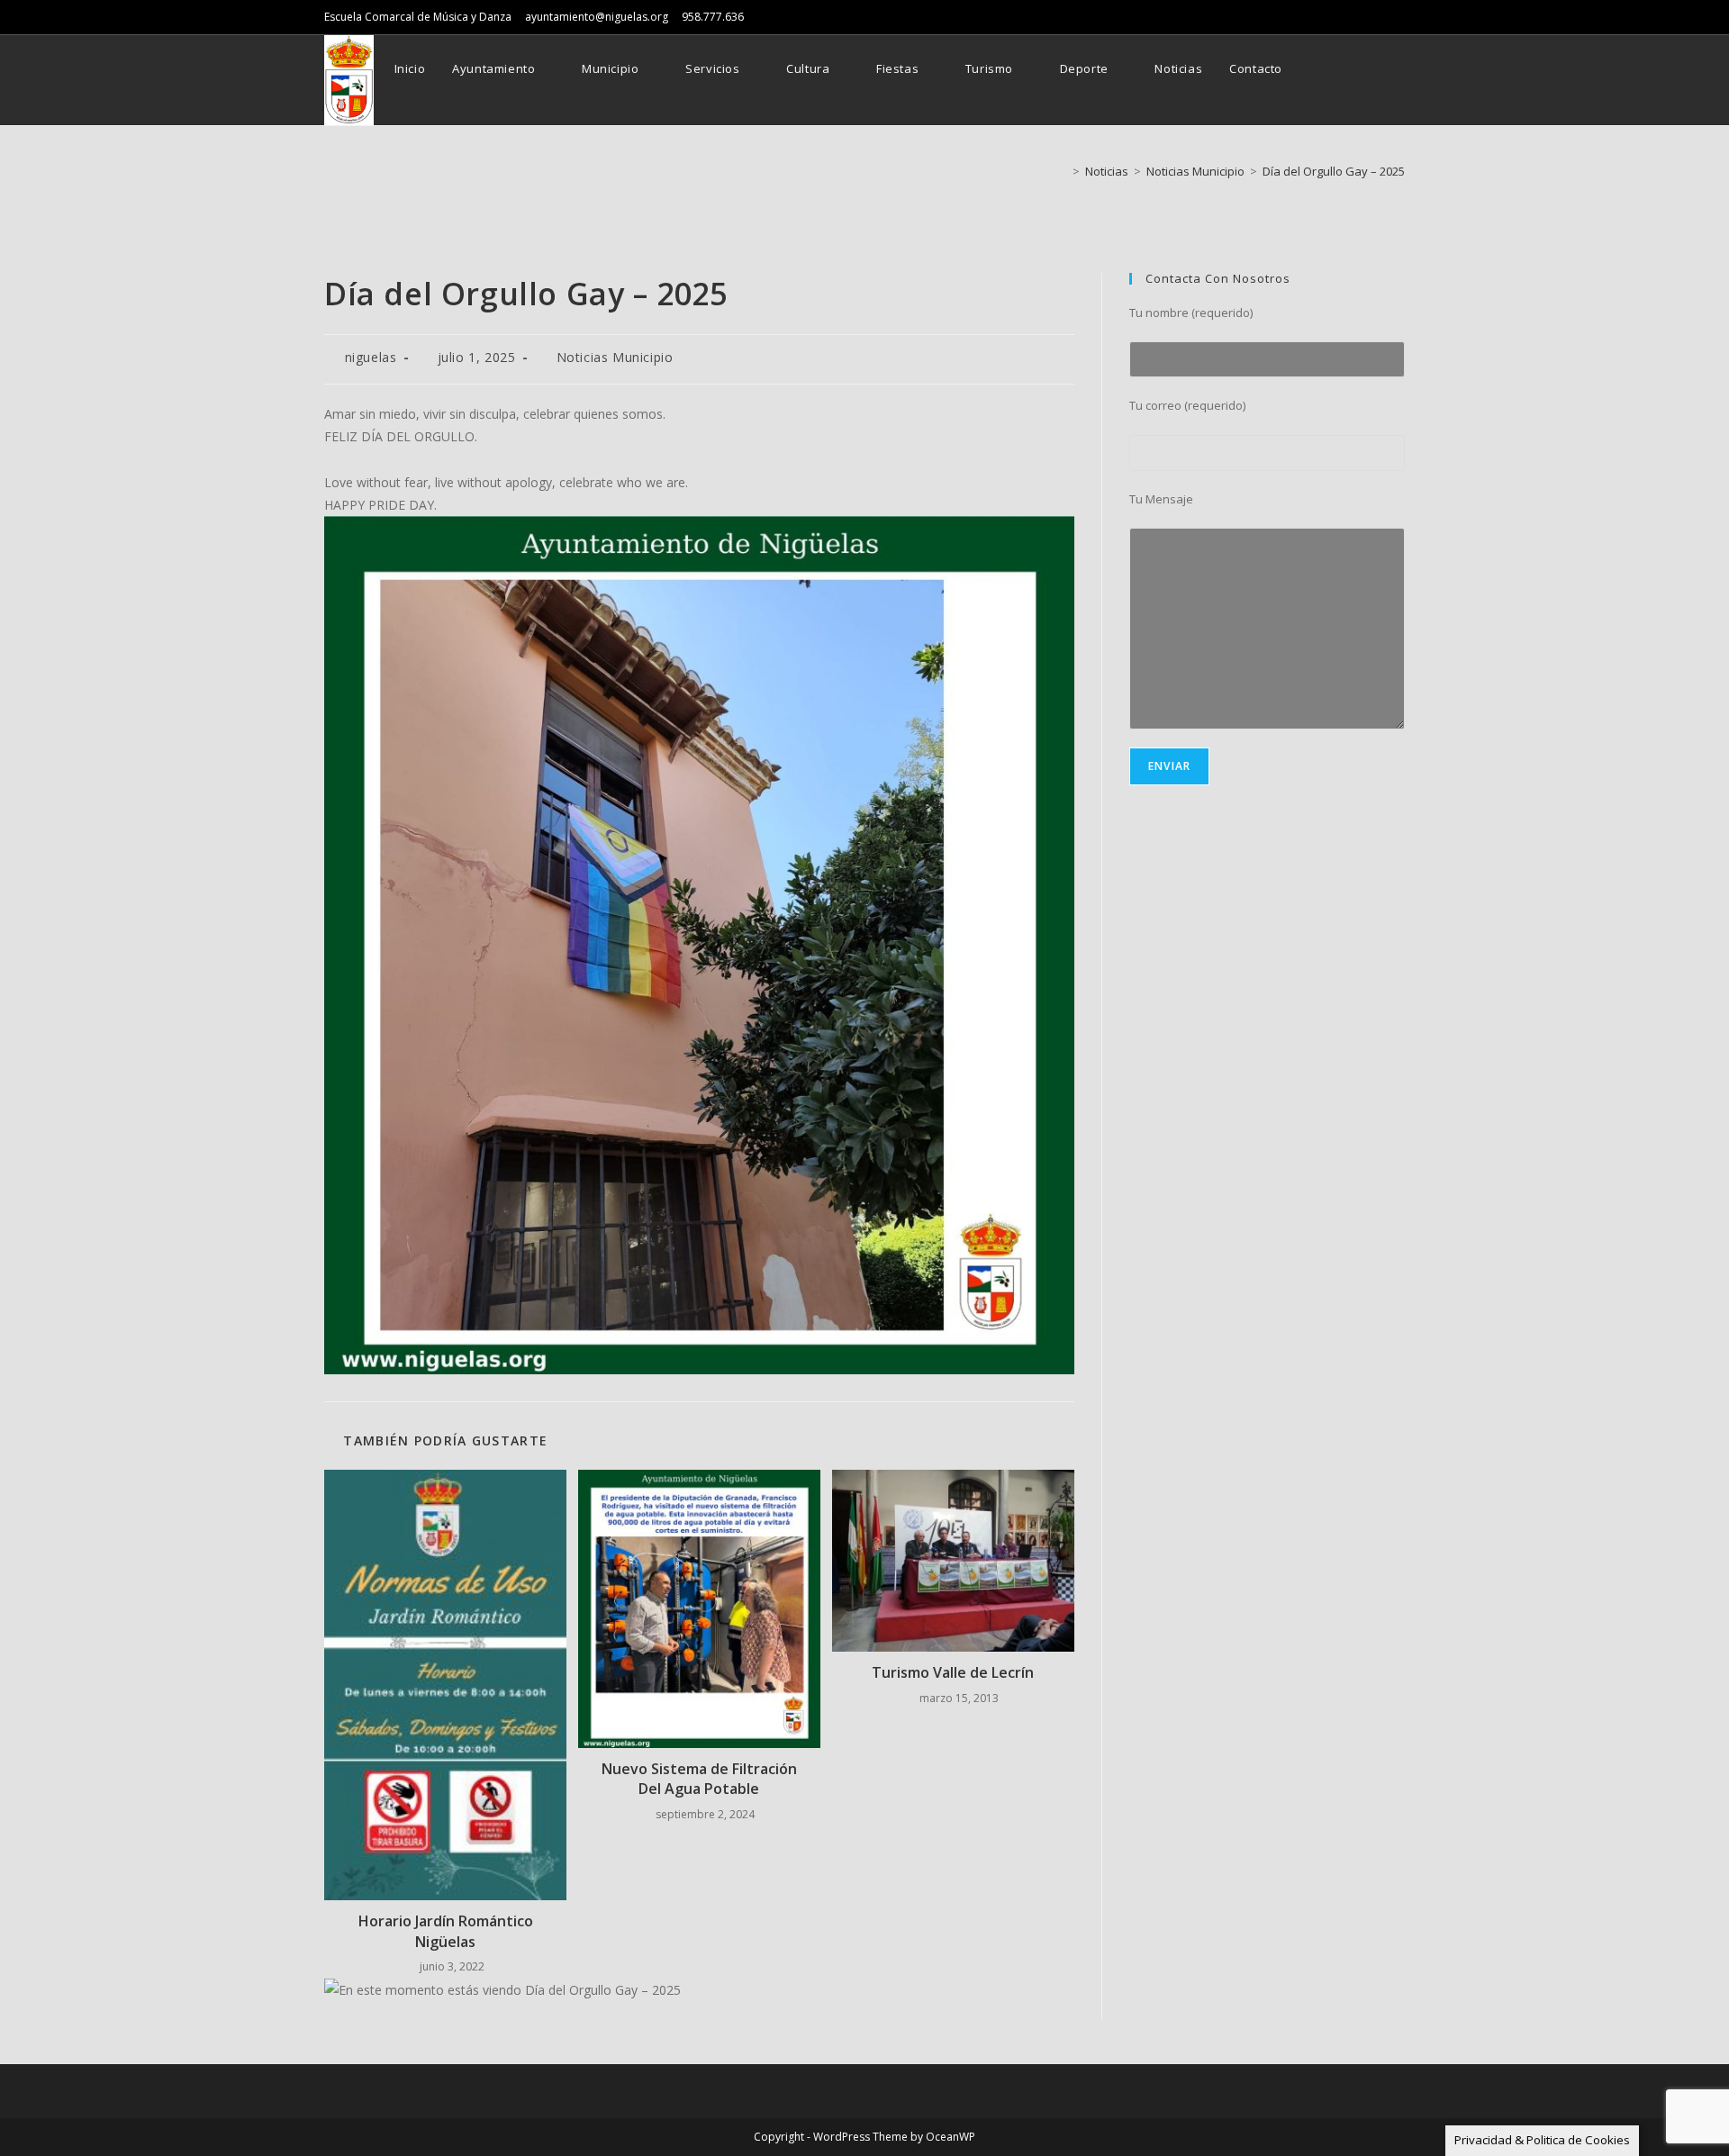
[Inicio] (1063, 171)
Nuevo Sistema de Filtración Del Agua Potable (699, 1779)
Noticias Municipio (615, 357)
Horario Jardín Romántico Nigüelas (446, 1931)
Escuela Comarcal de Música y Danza (418, 17)
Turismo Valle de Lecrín (953, 1672)
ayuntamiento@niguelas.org (597, 17)
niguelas (371, 357)
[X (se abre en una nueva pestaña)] (1351, 69)
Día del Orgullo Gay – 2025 (1334, 171)
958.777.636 (713, 17)
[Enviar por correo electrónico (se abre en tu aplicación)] (1400, 69)
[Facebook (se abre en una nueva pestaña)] (1376, 69)
